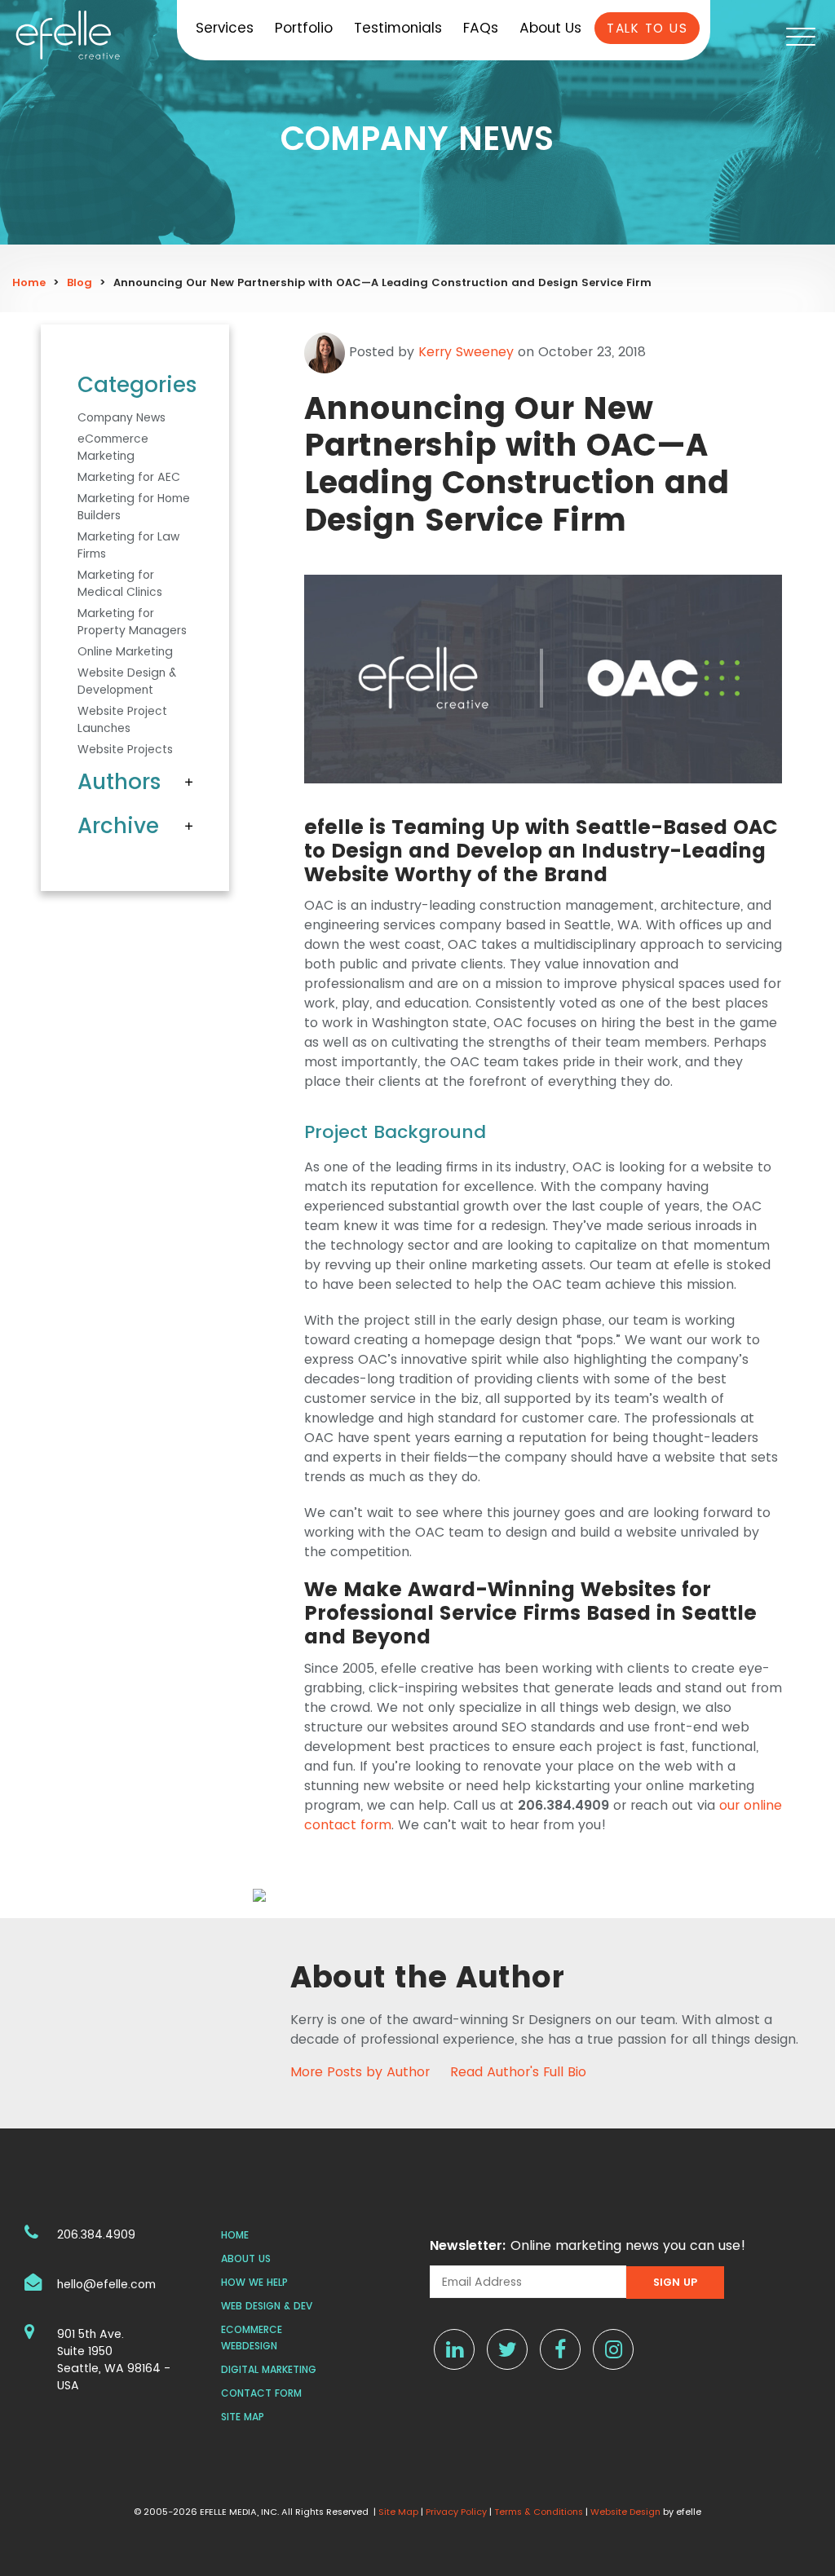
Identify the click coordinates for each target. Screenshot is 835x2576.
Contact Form (261, 2393)
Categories (135, 385)
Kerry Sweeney (466, 352)
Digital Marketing (269, 2369)
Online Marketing (125, 651)
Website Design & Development (127, 681)
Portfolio (304, 28)
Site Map (243, 2417)
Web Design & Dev (267, 2306)
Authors (119, 782)
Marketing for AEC (129, 477)
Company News (121, 417)
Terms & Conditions (539, 2512)
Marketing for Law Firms (128, 545)
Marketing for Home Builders (134, 507)
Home (29, 282)
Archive (118, 826)
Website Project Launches (122, 719)
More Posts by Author (360, 2072)
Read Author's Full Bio (518, 2072)
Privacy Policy (456, 2512)
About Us (550, 28)
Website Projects (125, 749)
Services (225, 28)
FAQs (481, 28)
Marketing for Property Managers (132, 622)
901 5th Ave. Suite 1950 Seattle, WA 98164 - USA (114, 2360)
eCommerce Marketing (113, 447)
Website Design (625, 2512)
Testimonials (398, 28)
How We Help (254, 2282)
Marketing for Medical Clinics (120, 583)
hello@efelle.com (106, 2284)
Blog (80, 282)
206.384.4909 (96, 2234)
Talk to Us (647, 28)
